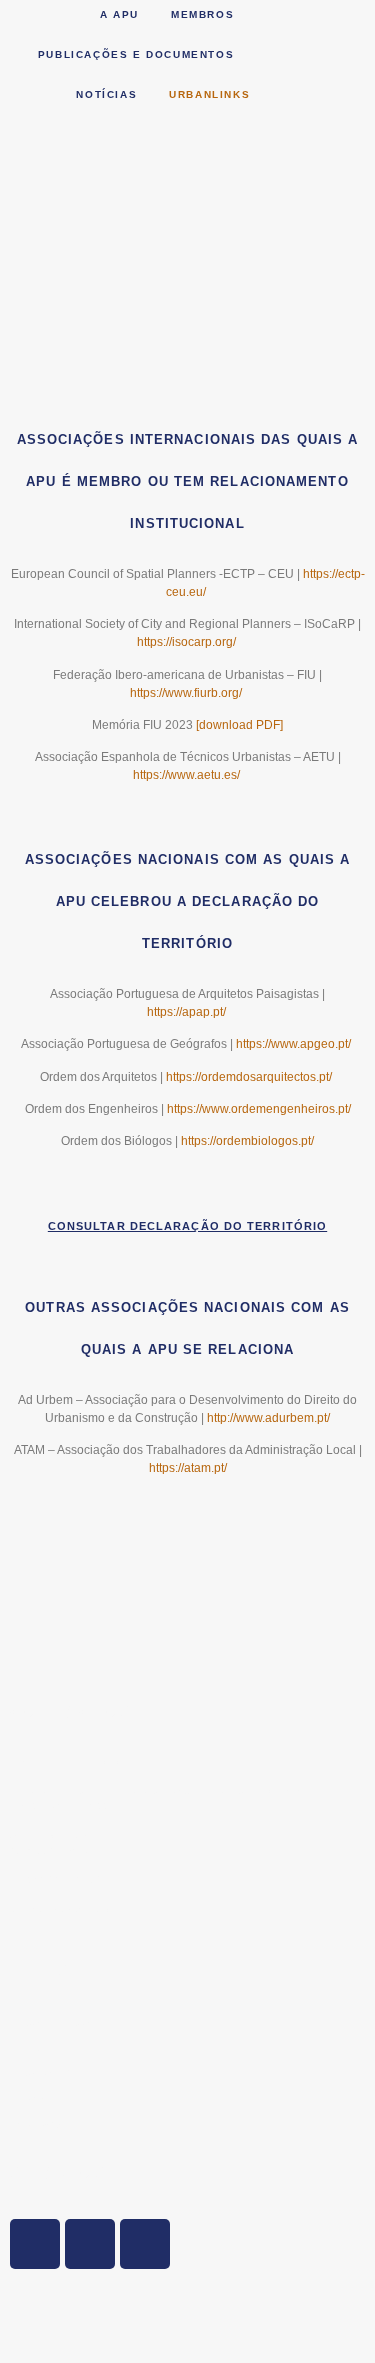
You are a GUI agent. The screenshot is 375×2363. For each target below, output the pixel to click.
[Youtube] (145, 2244)
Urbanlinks (209, 94)
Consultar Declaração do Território (187, 1226)
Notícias (106, 94)
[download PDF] (239, 725)
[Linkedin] (35, 2244)
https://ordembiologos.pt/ (247, 1141)
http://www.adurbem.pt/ (268, 1418)
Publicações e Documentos (136, 54)
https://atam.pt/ (188, 1468)
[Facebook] (90, 2244)
